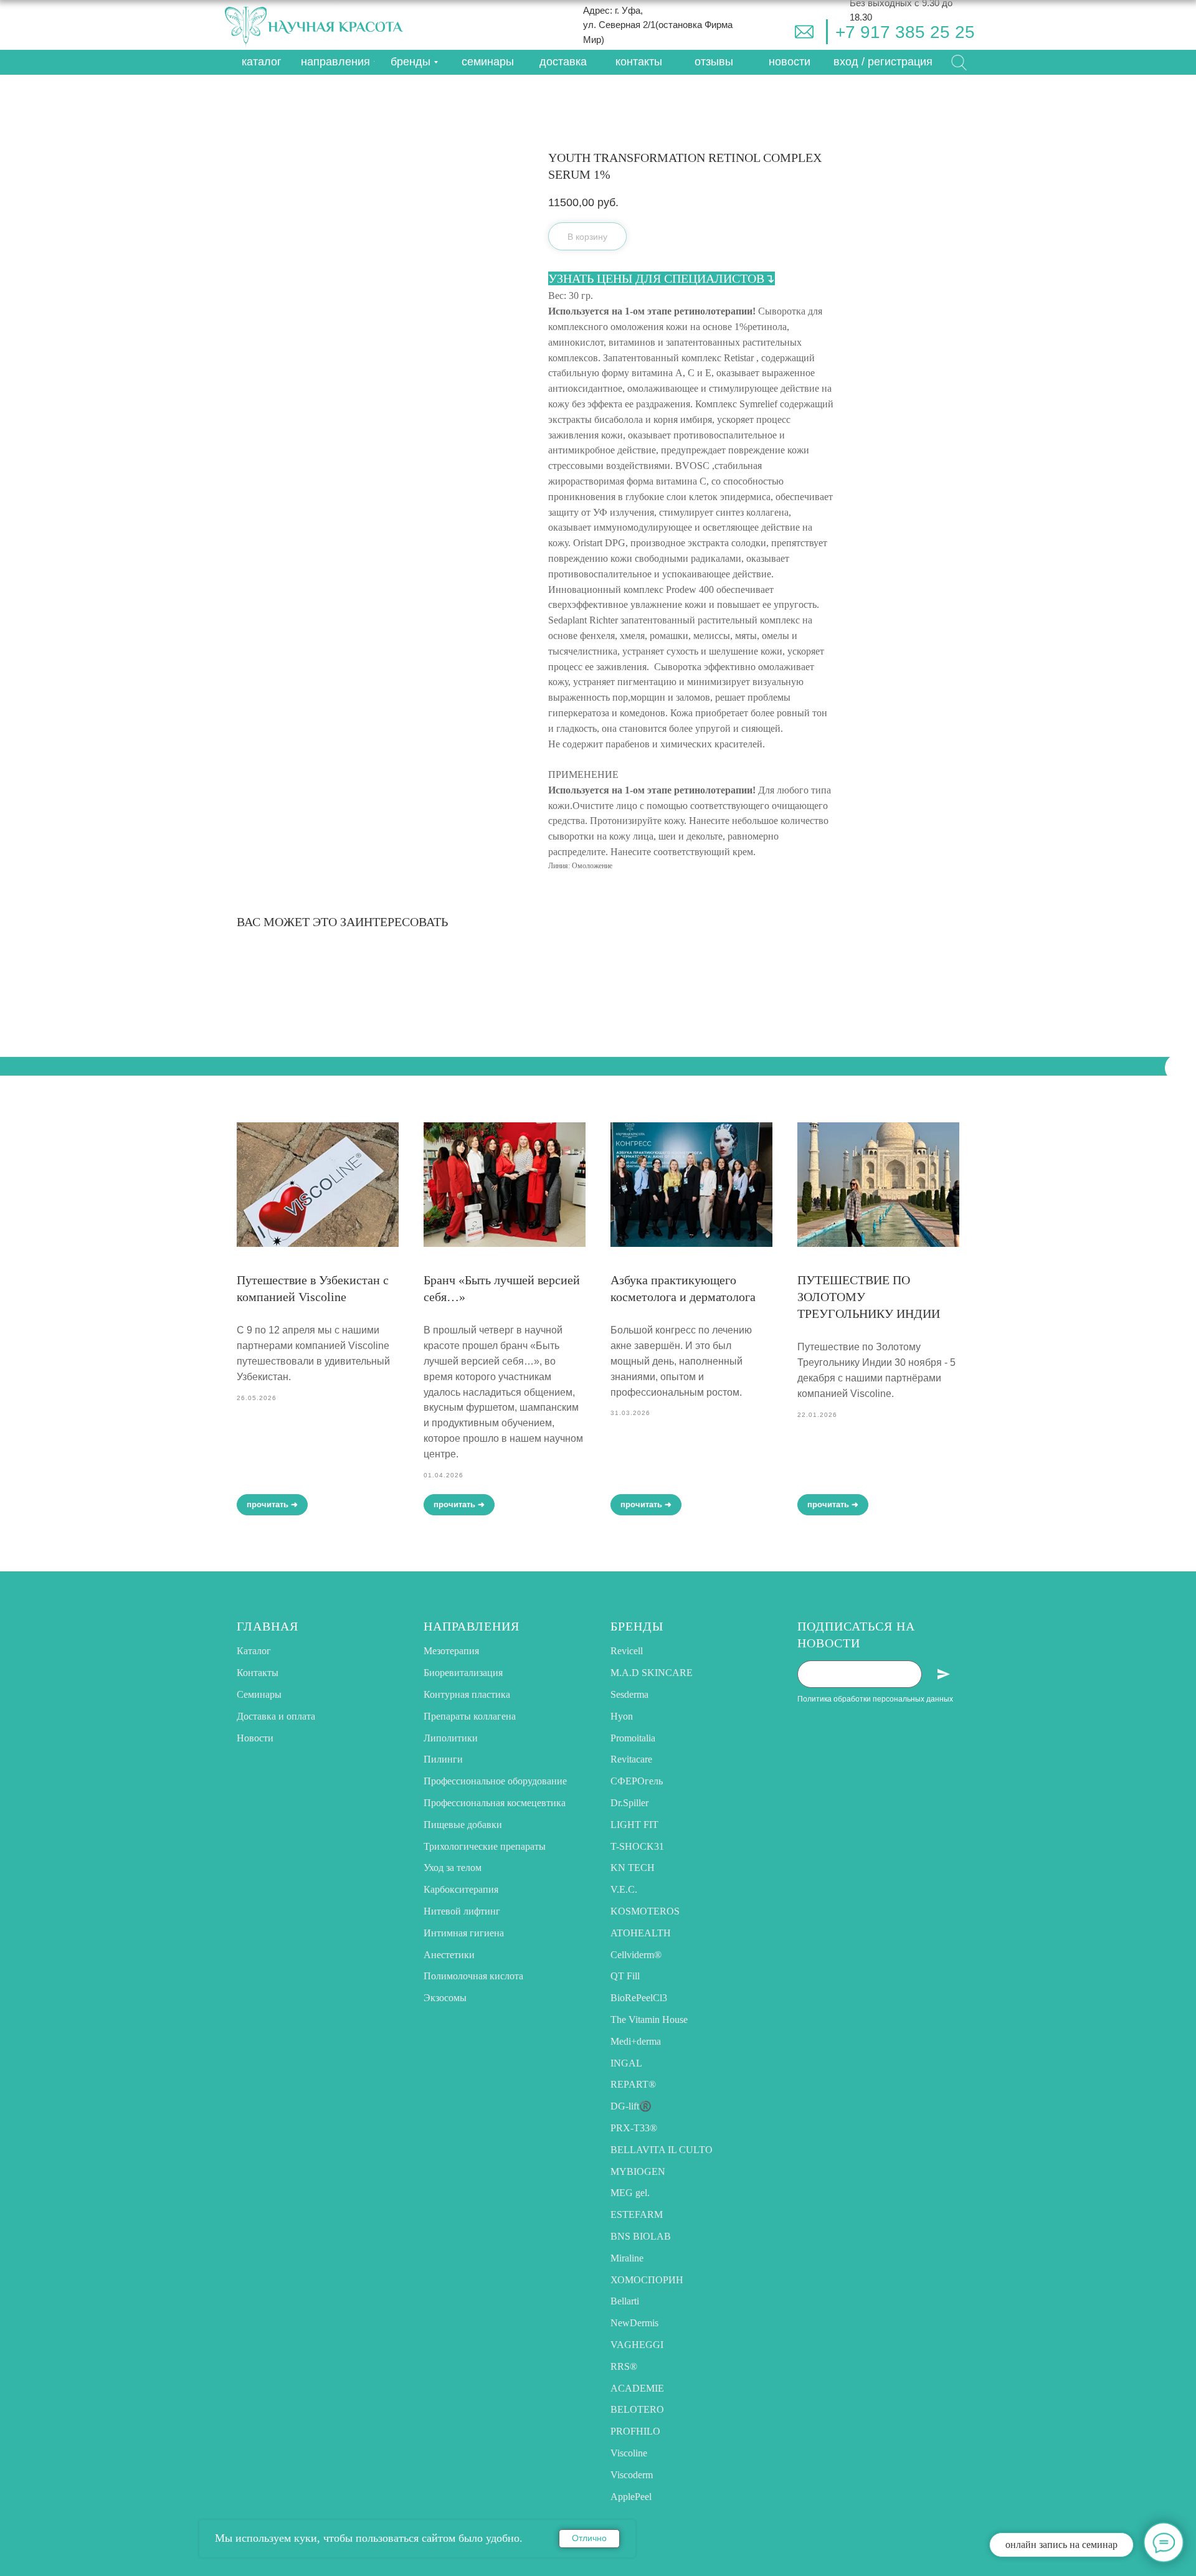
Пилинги (443, 1759)
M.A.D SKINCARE (652, 1673)
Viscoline (629, 2453)
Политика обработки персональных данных (875, 1699)
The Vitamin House (649, 2020)
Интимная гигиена (464, 1933)
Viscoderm (632, 2475)
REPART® (633, 2084)
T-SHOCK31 (637, 1846)
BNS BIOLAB (641, 2236)
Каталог (254, 1651)
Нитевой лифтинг (462, 1911)
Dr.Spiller (629, 1803)
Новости (255, 1738)
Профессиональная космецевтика (495, 1803)
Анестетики (449, 1955)
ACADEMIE (637, 2388)
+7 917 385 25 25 (905, 32)
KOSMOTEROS (645, 1911)
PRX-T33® (634, 2128)
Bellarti (625, 2301)
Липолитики (451, 1738)
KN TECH (633, 1868)
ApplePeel (631, 2497)
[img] (804, 32)
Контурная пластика (467, 1694)
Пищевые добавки (463, 1825)
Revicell (627, 1651)
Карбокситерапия (461, 1889)
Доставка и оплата (276, 1716)
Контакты (258, 1673)
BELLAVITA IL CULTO (662, 2150)
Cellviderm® (636, 1955)
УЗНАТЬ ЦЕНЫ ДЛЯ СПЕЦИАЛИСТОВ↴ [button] (662, 278)
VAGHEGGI (637, 2345)
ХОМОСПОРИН (647, 2280)
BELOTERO (637, 2409)
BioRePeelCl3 (639, 1998)
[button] (883, 62)
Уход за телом (453, 1868)
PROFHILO (635, 2431)
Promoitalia (633, 1738)
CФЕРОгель (637, 1781)
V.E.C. (624, 1889)
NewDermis (634, 2323)
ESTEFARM (637, 2214)
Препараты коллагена (470, 1716)
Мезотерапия (451, 1651)
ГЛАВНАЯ (268, 1626)
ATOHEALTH (641, 1933)
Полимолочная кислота (473, 1976)
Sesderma (629, 1694)
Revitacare (631, 1759)
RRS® (624, 2366)
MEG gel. (630, 2193)
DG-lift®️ (631, 2106)
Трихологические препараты (485, 1846)
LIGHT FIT (634, 1825)
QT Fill (625, 1976)
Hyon (622, 1716)
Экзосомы (445, 1998)
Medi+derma (636, 2041)
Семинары (259, 1694)
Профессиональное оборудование (495, 1781)
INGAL (626, 2063)
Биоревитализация (463, 1673)
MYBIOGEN (638, 2171)
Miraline (627, 2258)
